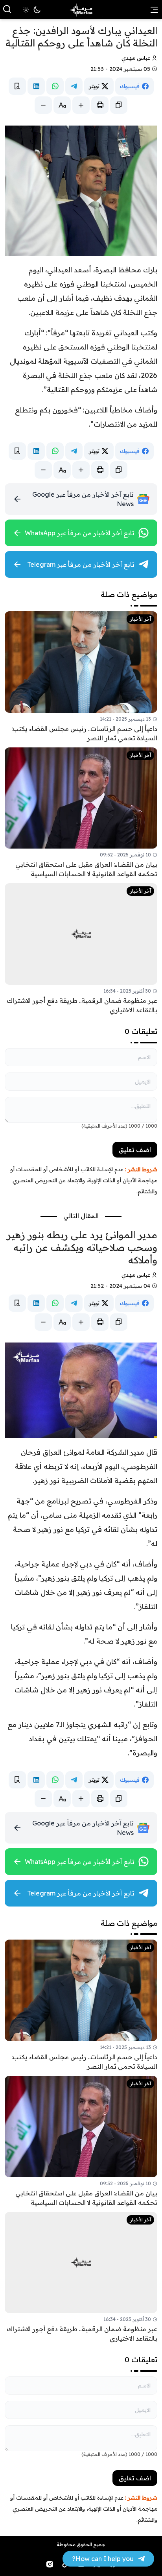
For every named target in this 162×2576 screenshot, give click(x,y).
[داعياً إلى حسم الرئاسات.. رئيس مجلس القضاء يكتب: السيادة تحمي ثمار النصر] (81, 677)
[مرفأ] (81, 10)
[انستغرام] (50, 2564)
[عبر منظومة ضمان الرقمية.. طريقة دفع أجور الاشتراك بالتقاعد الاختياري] (81, 949)
